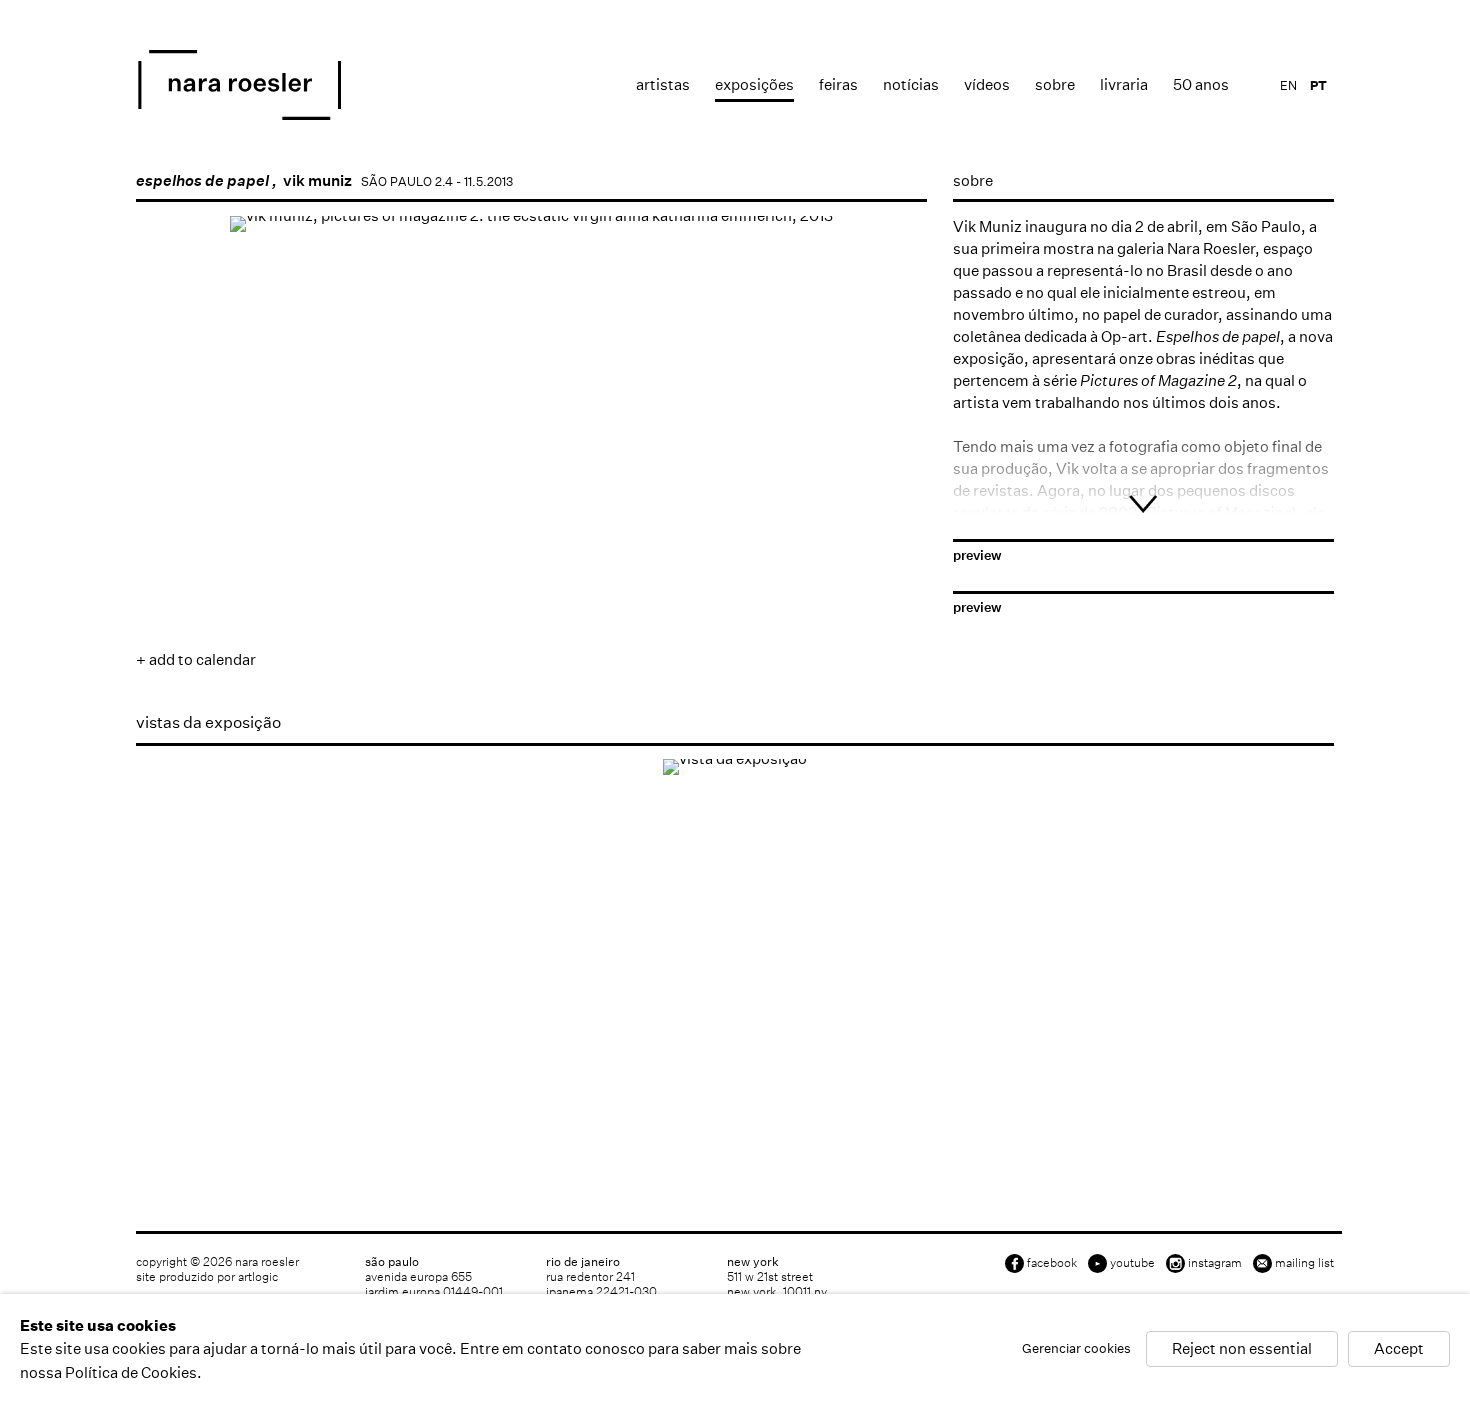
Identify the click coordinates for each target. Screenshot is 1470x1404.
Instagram (1215, 1262)
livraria (1124, 84)
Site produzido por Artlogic (207, 1276)
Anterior (171, 517)
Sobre (1055, 84)
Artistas (663, 84)
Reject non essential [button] (1242, 1349)
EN (1288, 85)
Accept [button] (1399, 1349)
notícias (911, 84)
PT (1318, 85)
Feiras (838, 84)
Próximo (892, 517)
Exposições (754, 84)
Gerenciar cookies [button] (1076, 1349)
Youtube (1132, 1262)
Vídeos (987, 84)
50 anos (1201, 84)
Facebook (1052, 1262)
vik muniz (317, 180)
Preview (977, 555)
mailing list (1304, 1262)
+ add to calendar (196, 659)
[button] (318, 581)
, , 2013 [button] (184, 581)
